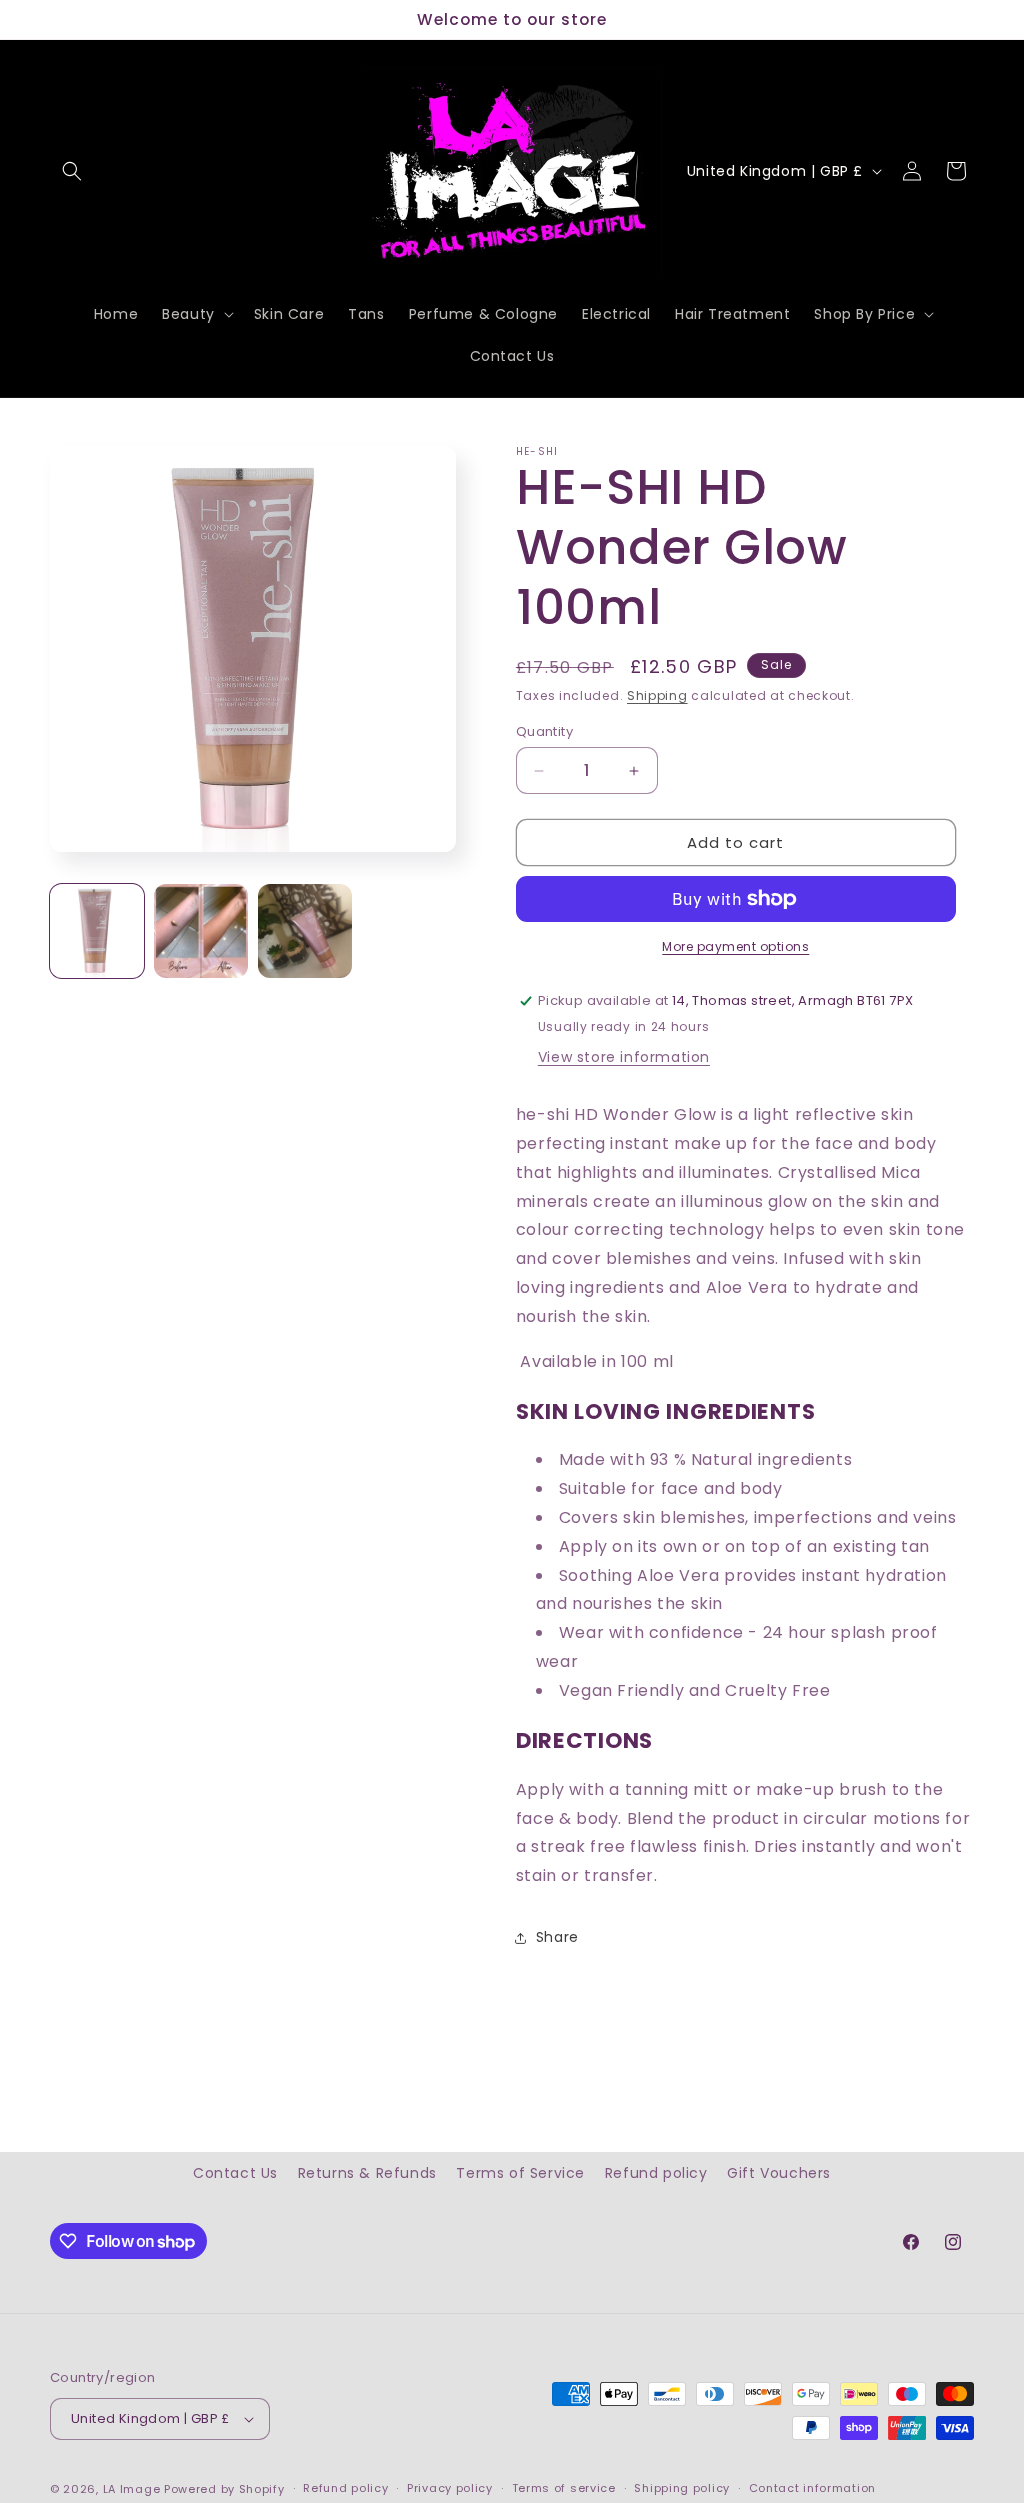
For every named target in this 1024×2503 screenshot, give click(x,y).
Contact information (812, 2488)
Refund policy (656, 2173)
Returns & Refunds (367, 2173)
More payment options (735, 946)
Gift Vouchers (779, 2173)
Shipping (657, 695)
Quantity (544, 731)
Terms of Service (520, 2173)
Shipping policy (682, 2488)
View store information (624, 1057)
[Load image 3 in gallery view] (305, 931)
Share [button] (557, 1937)
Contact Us (235, 2173)
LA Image (132, 2489)
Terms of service (564, 2488)
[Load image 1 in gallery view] (97, 931)
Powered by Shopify (224, 2489)
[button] (72, 171)
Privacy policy (450, 2488)
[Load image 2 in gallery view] (201, 931)
